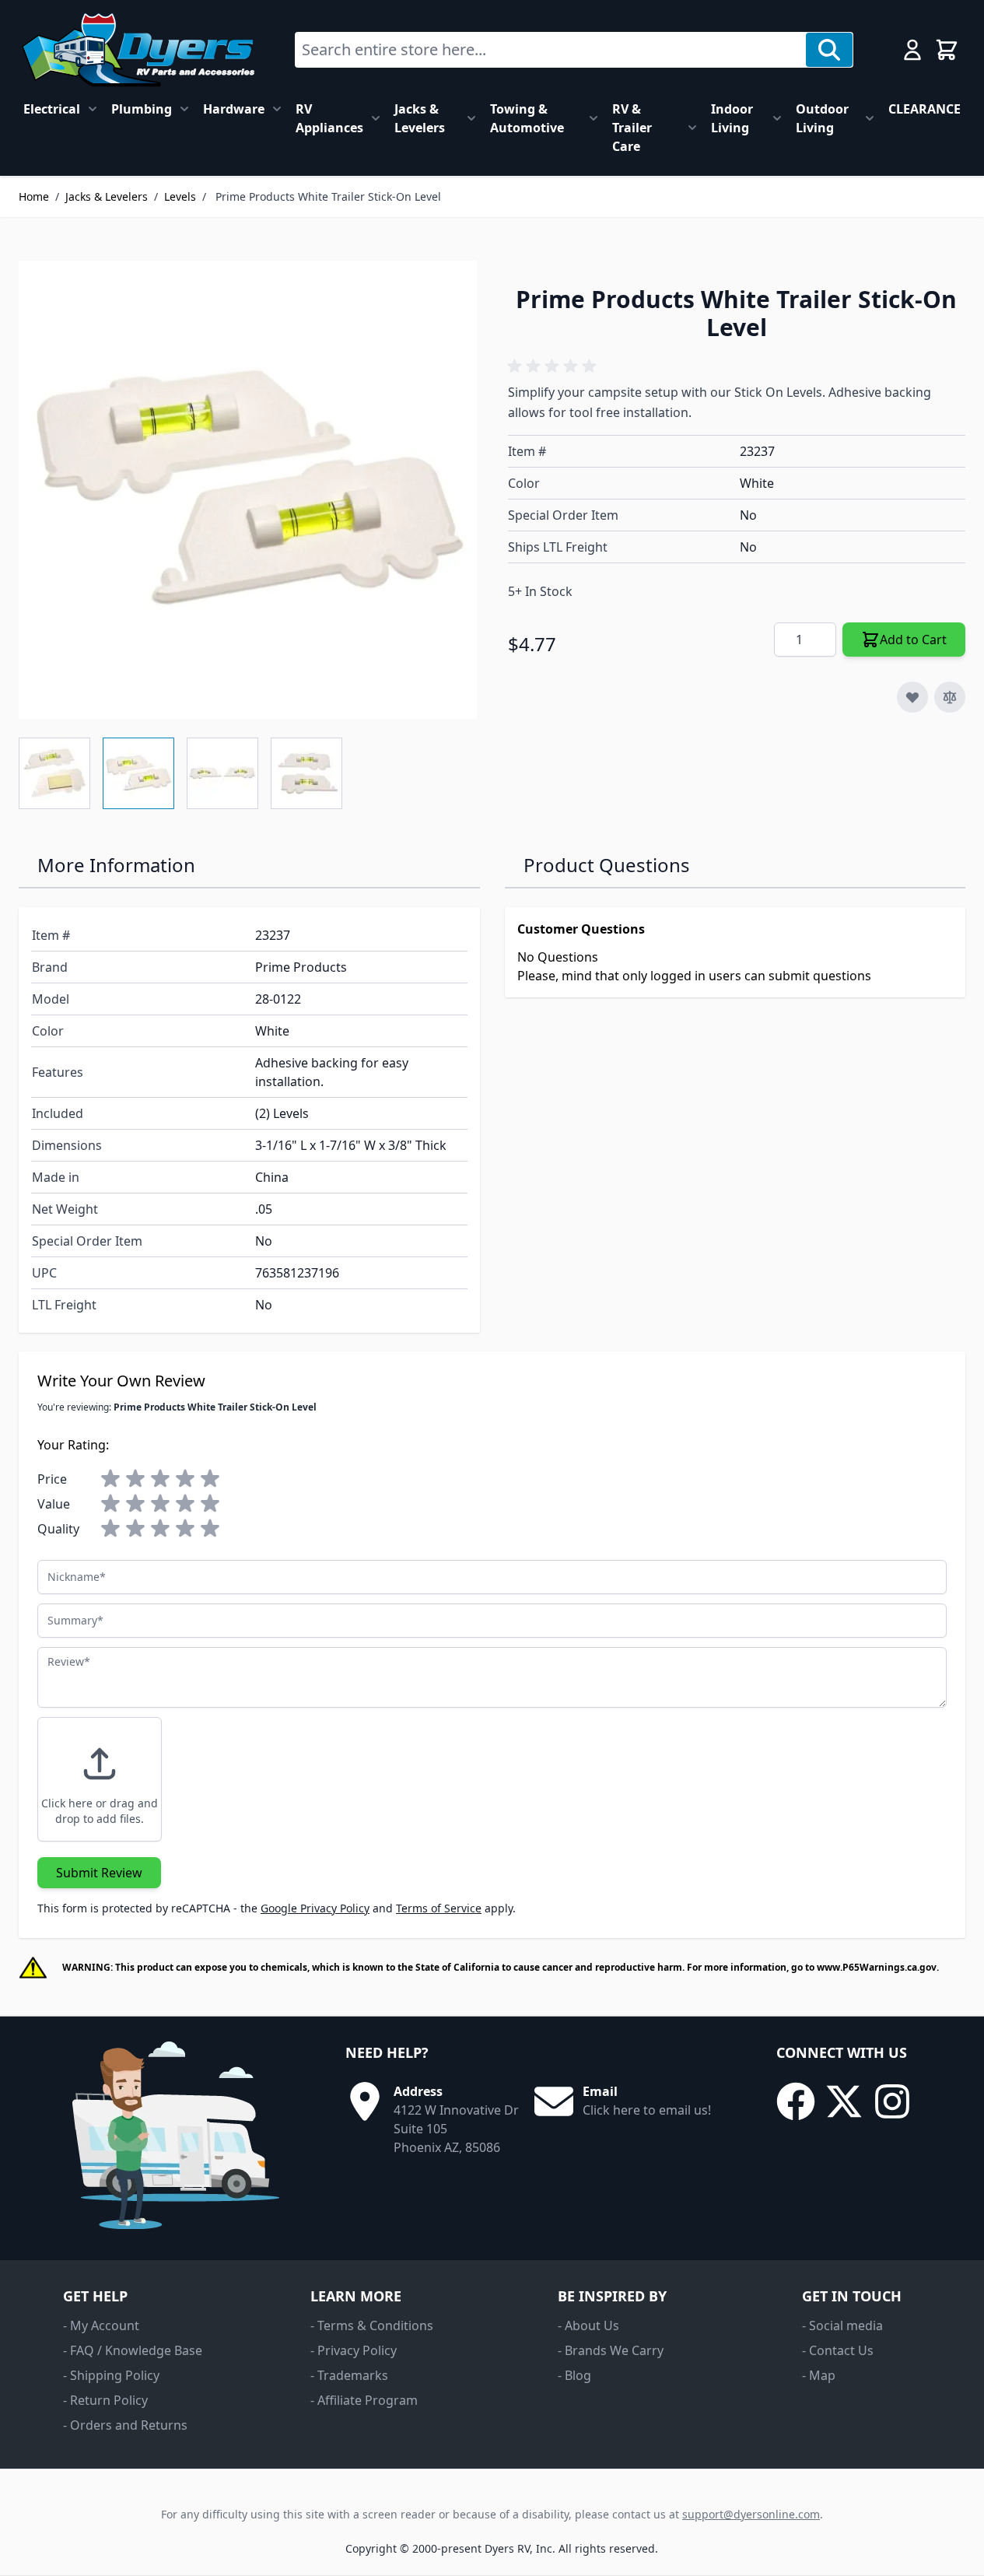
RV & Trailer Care (632, 128)
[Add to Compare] (950, 697)
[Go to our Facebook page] (796, 2101)
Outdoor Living (822, 118)
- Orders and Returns (125, 2425)
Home (34, 196)
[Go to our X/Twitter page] (844, 2101)
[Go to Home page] (138, 50)
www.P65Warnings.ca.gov (877, 1967)
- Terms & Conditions (372, 2325)
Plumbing (142, 109)
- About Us (588, 2325)
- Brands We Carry (611, 2350)
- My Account (101, 2325)
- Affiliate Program (364, 2400)
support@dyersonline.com (751, 2514)
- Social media (842, 2325)
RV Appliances (329, 118)
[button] (555, 366)
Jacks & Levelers (420, 118)
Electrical (52, 109)
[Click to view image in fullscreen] (248, 490)
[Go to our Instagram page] (892, 2101)
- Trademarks (349, 2375)
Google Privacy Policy (315, 1908)
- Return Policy (105, 2400)
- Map (819, 2375)
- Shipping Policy (111, 2375)
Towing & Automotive (527, 118)
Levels (180, 196)
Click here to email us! (647, 2110)
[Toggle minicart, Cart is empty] (947, 50)
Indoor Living (732, 118)
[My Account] (912, 50)
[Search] (829, 50)
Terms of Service (439, 1908)
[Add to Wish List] (912, 697)
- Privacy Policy (354, 2350)
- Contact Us (838, 2350)
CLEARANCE (924, 109)
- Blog (574, 2375)
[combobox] (551, 50)
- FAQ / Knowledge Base (133, 2350)
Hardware (234, 109)
